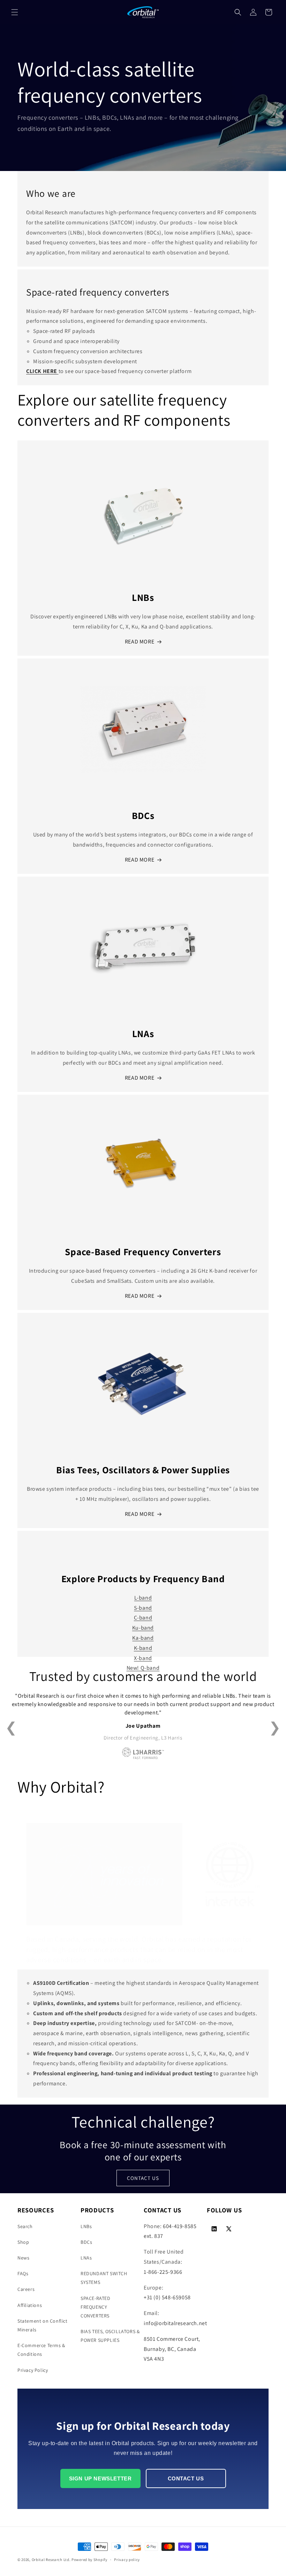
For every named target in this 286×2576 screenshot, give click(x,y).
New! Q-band (143, 1668)
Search (25, 2226)
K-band (143, 1648)
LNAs (86, 2258)
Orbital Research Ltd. (51, 2560)
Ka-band (143, 1638)
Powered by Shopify (89, 2560)
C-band (143, 1618)
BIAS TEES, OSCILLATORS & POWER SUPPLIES (110, 2336)
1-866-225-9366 (163, 2272)
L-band (143, 1598)
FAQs (23, 2273)
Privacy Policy (33, 2370)
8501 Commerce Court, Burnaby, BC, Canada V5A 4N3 (172, 2349)
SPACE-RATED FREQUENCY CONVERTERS (96, 2307)
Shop (23, 2242)
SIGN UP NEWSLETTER (100, 2478)
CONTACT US (143, 2178)
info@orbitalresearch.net (175, 2323)
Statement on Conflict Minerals (43, 2325)
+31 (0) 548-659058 (167, 2297)
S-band (143, 1608)
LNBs (86, 2226)
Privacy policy (127, 2560)
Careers (26, 2289)
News (23, 2258)
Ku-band (143, 1628)
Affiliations (30, 2305)
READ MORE (140, 642)
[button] (15, 12)
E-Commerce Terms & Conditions (41, 2350)
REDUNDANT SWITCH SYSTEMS (104, 2278)
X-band (143, 1658)
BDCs (86, 2242)
